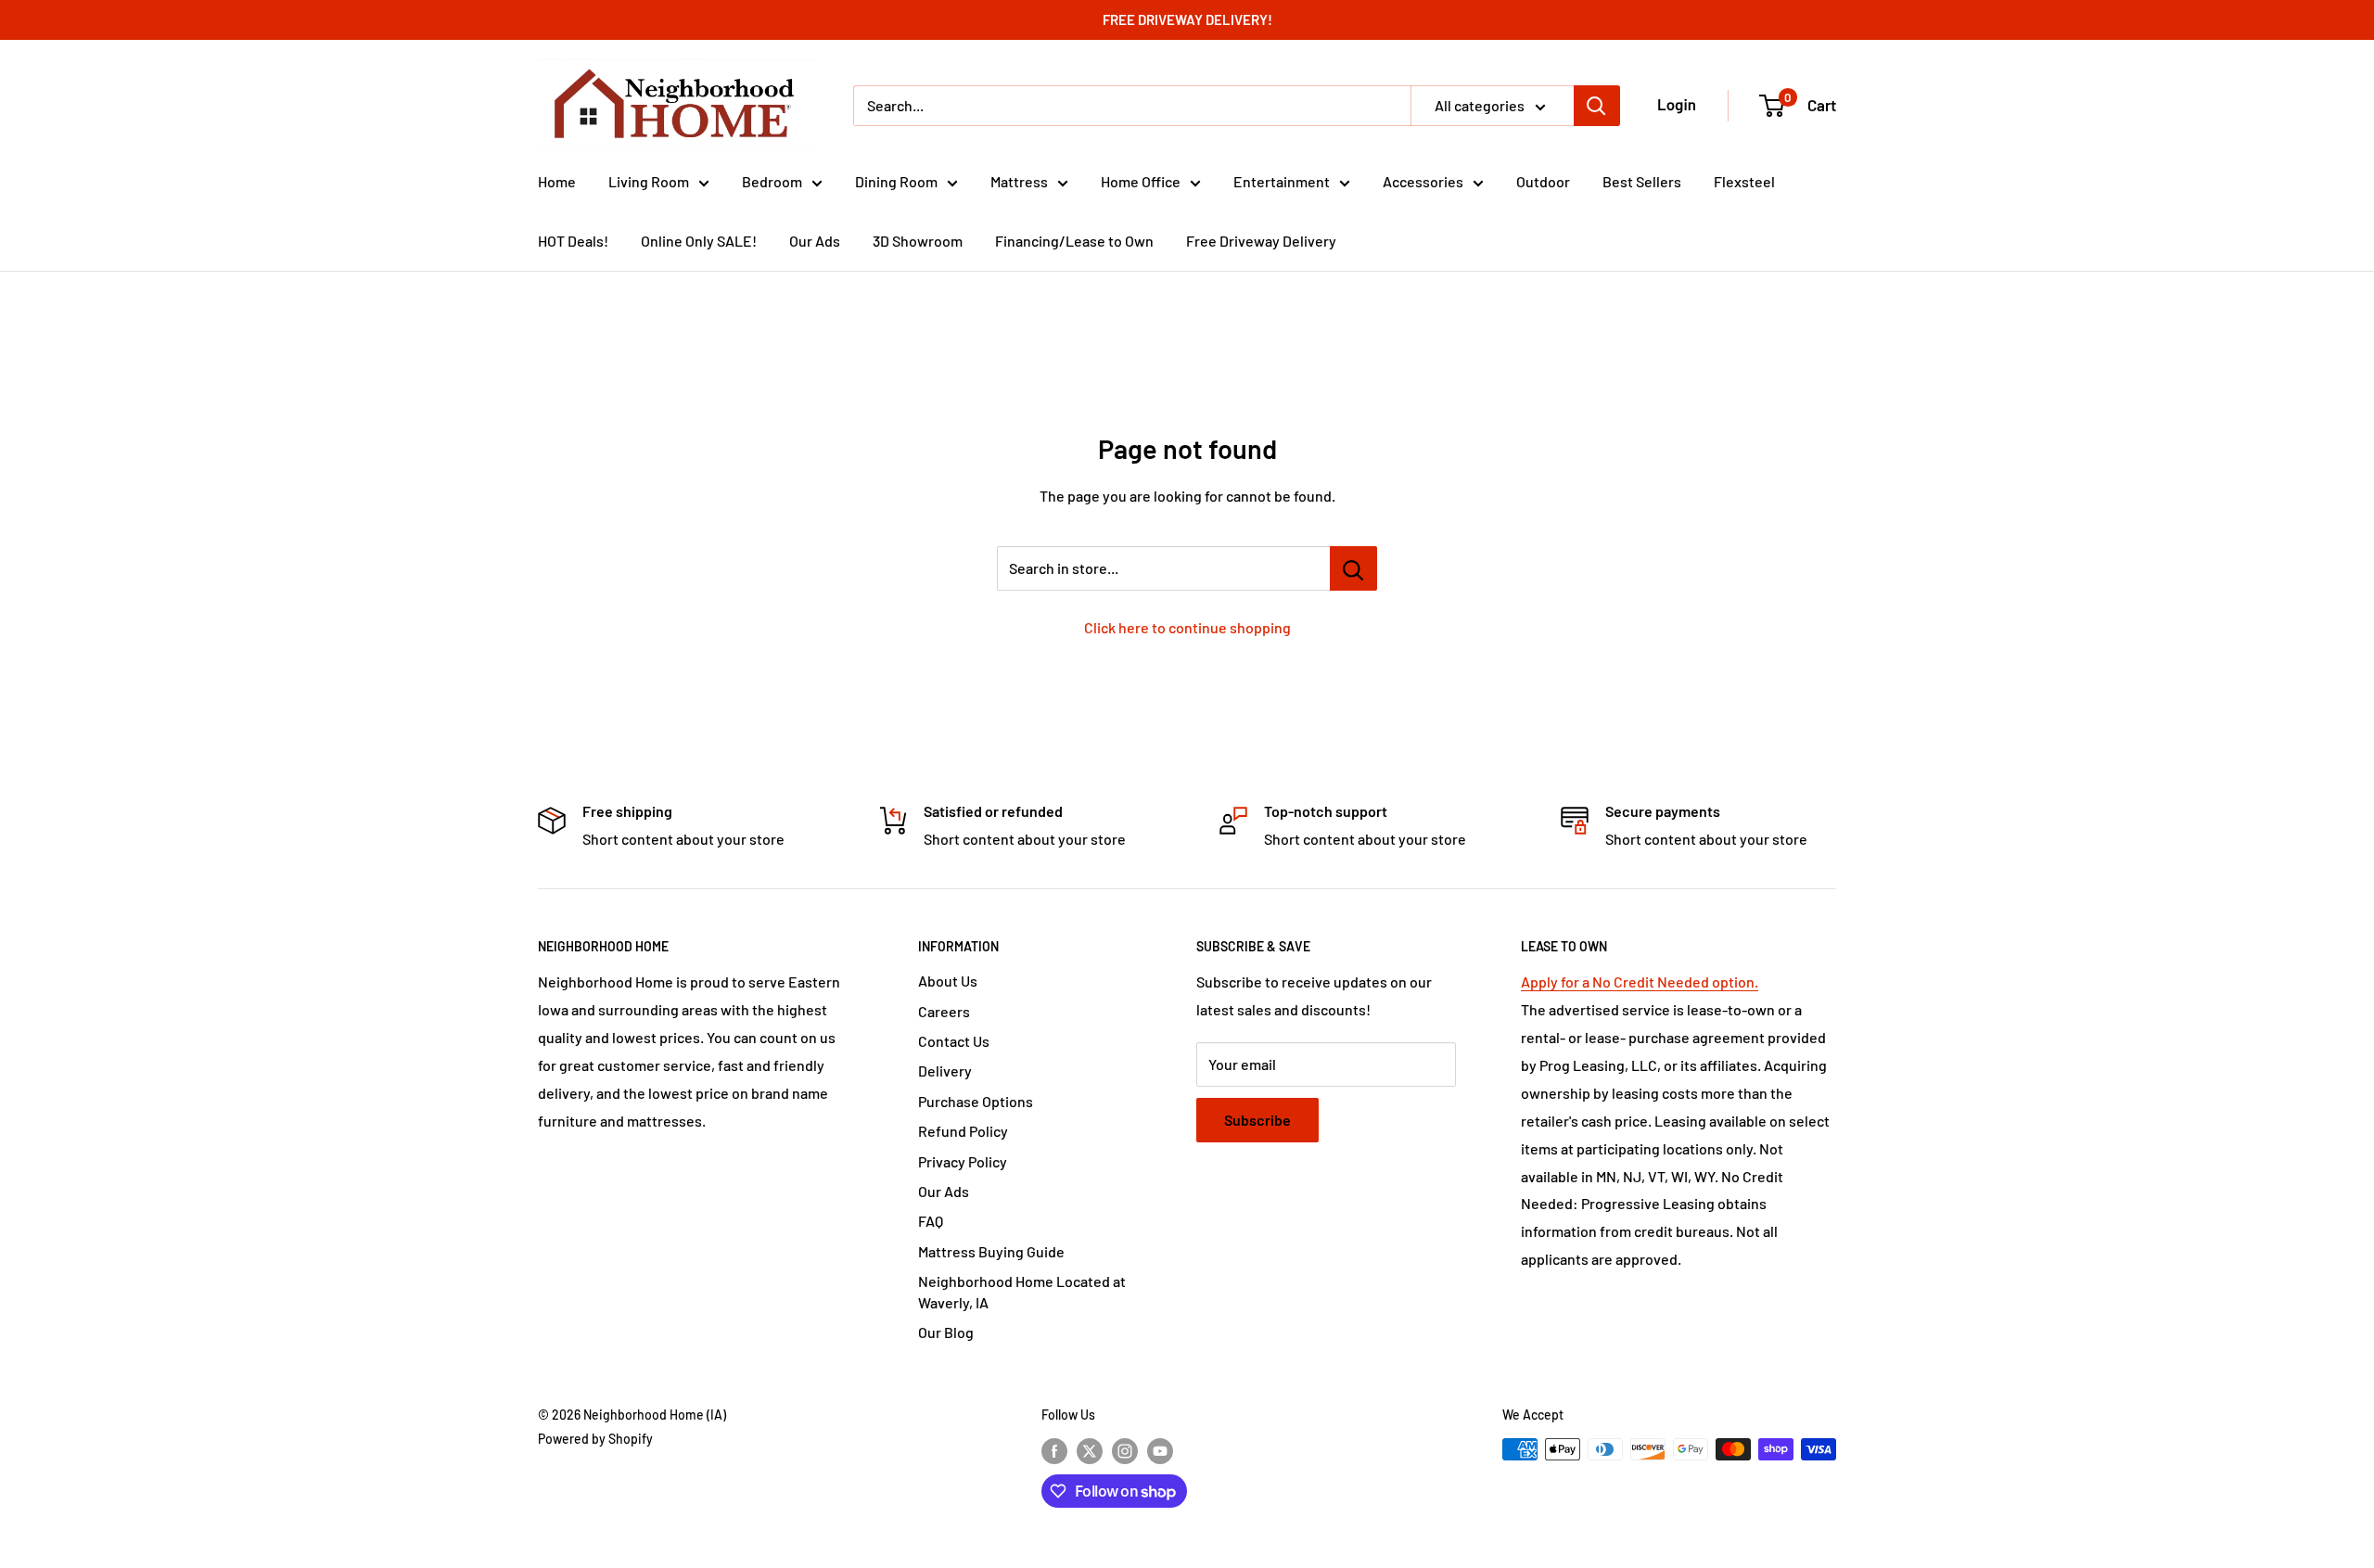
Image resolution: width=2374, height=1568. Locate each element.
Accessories (1423, 181)
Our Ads (815, 241)
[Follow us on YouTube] (1160, 1451)
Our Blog (946, 1332)
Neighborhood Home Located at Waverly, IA (1022, 1291)
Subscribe (1257, 1120)
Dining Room (896, 181)
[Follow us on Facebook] (1054, 1451)
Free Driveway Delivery (1261, 241)
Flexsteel (1744, 181)
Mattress (1019, 181)
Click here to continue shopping (1187, 627)
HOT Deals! (573, 241)
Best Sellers (1642, 181)
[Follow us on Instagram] (1125, 1451)
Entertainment (1282, 181)
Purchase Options (976, 1101)
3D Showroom (918, 241)
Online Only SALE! (699, 241)
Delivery (945, 1071)
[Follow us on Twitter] (1090, 1451)
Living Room (649, 181)
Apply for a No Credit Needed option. (1640, 982)
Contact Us (954, 1041)
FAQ (931, 1221)
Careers (944, 1011)
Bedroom (772, 181)
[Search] (1597, 106)
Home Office (1141, 181)
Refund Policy (963, 1131)
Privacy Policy (963, 1161)
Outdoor (1543, 181)
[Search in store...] (1353, 568)
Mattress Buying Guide (991, 1251)
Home (557, 181)
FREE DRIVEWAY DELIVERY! (1187, 19)
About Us (948, 981)
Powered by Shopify (595, 1439)
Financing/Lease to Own (1074, 241)
